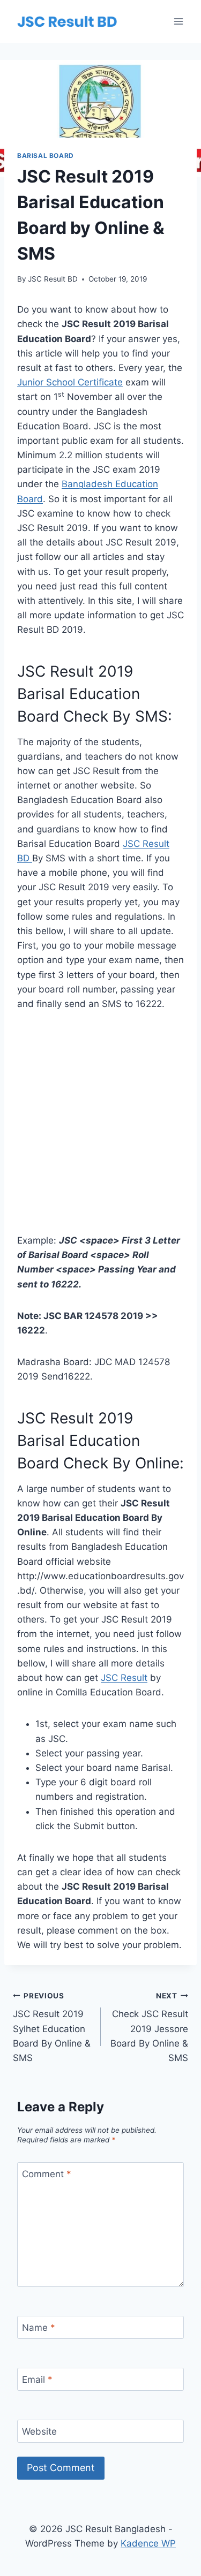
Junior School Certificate (70, 382)
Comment (47, 2174)
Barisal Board (46, 156)
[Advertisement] (100, 1129)
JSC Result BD (53, 279)
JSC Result (124, 1678)
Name (39, 2328)
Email (37, 2380)
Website (39, 2431)
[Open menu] (178, 21)
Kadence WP (148, 2543)
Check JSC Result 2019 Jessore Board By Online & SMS (149, 2027)
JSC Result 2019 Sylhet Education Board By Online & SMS (52, 2027)
